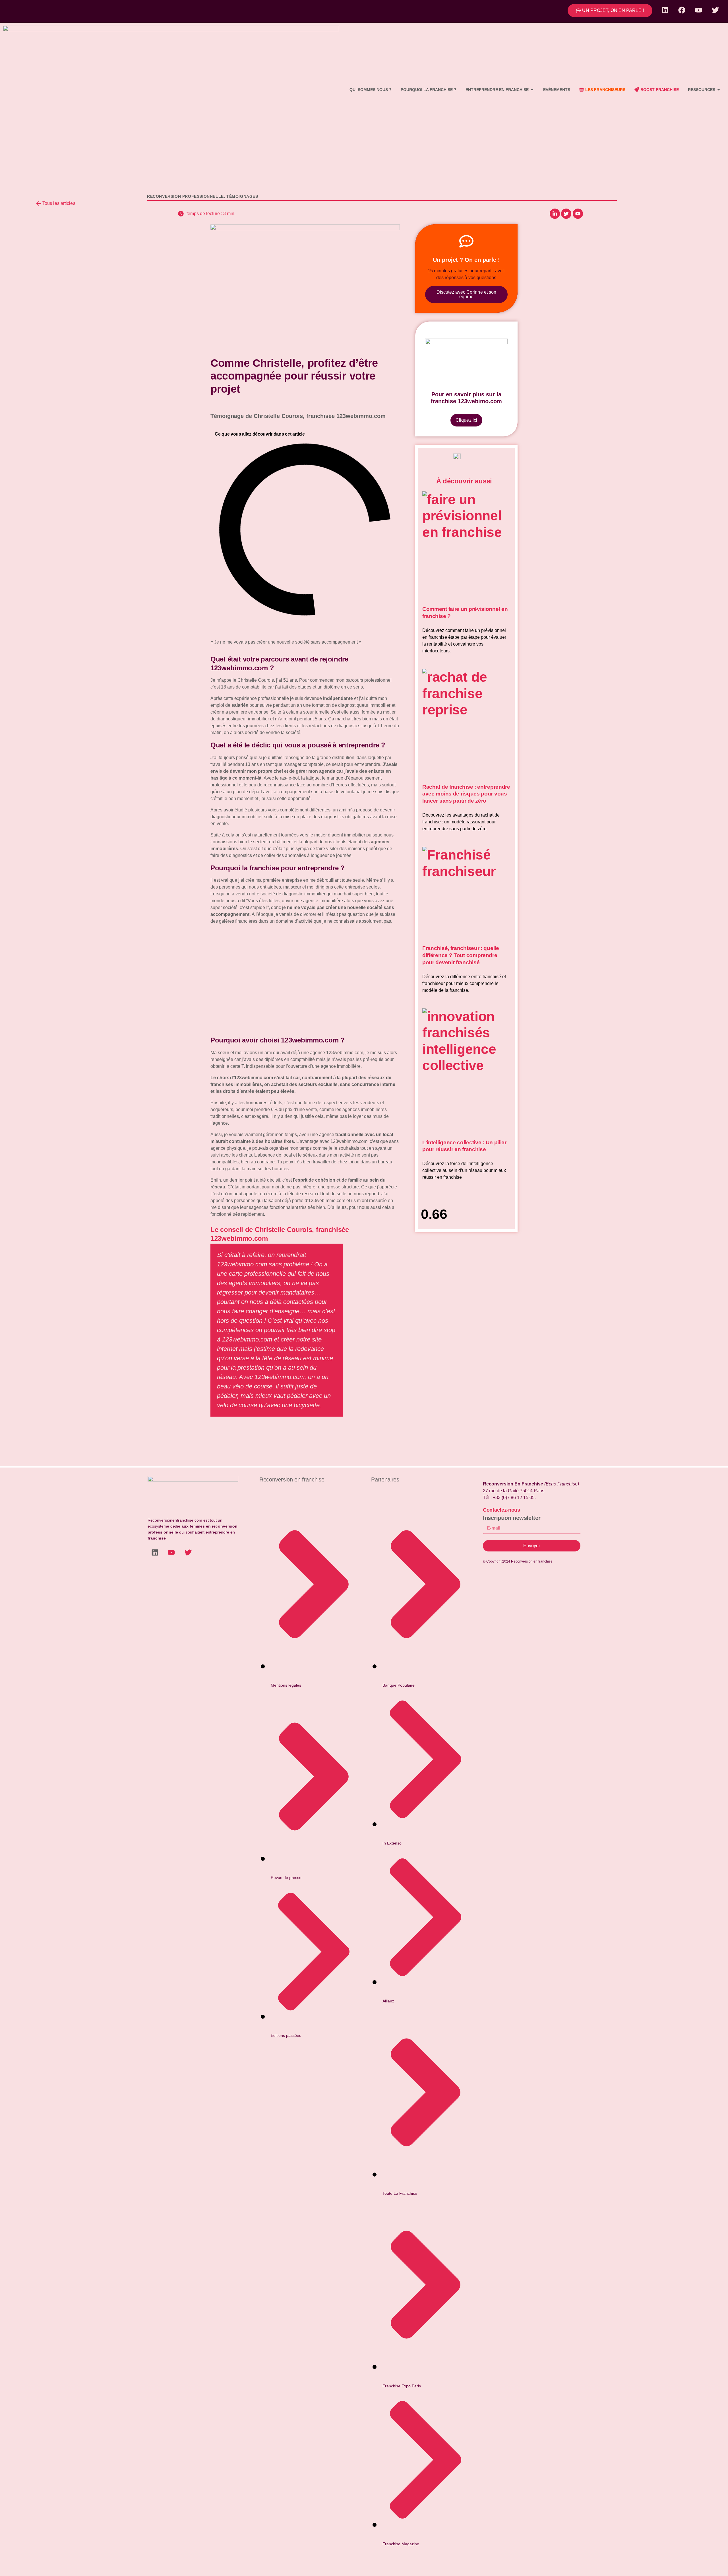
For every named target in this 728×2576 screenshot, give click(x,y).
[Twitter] (715, 10)
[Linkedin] (665, 10)
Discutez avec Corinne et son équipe (467, 294)
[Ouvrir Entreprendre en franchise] (532, 90)
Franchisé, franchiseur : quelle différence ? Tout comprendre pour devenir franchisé (461, 955)
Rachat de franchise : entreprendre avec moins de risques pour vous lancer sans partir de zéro (466, 794)
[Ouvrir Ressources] (719, 90)
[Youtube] (698, 10)
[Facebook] (682, 10)
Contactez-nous (501, 1510)
